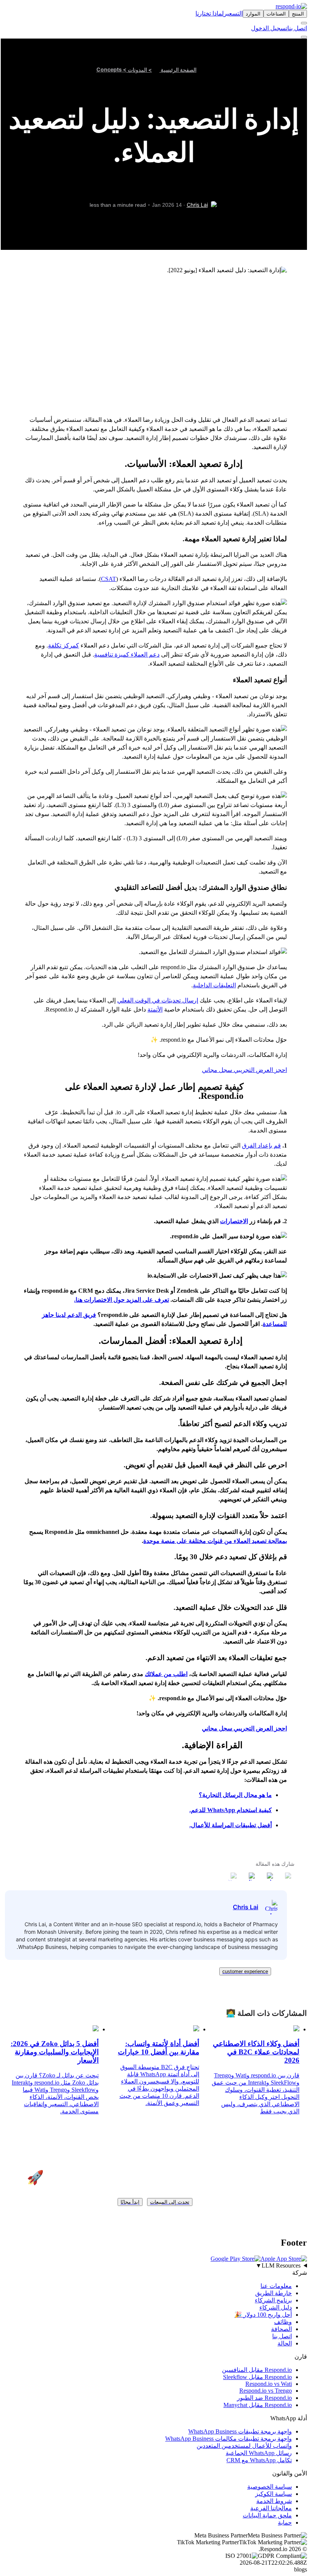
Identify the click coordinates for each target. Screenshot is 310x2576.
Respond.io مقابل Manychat (258, 2405)
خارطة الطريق (274, 2293)
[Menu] (304, 37)
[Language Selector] (304, 23)
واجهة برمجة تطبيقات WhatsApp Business (240, 2431)
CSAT (108, 579)
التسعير (233, 13)
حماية (285, 2523)
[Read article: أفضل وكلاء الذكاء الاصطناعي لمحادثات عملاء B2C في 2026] (296, 2029)
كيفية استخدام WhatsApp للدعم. (231, 1810)
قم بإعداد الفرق (261, 1145)
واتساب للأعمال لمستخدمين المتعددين (244, 2446)
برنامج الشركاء (273, 2300)
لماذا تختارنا (210, 13)
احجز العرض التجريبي (260, 1070)
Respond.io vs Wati (269, 2384)
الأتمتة (155, 1009)
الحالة (285, 2343)
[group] (155, 2266)
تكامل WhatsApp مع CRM (259, 2460)
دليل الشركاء (276, 2307)
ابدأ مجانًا (130, 2202)
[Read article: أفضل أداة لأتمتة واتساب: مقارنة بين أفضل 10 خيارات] (196, 2029)
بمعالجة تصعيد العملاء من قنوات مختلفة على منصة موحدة (215, 1541)
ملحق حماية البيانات (267, 2515)
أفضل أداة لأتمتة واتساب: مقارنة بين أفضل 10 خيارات (158, 2048)
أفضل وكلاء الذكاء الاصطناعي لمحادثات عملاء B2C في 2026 (256, 2052)
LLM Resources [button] (278, 2265)
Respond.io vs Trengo (266, 2391)
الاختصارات (234, 1221)
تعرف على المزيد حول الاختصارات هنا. (122, 1300)
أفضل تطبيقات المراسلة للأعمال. (231, 1825)
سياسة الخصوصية (270, 2487)
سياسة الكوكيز (274, 2494)
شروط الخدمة (274, 2501)
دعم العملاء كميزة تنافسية (127, 654)
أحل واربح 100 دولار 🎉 (263, 2315)
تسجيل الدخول (269, 28)
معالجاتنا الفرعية (271, 2508)
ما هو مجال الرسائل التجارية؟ (235, 1795)
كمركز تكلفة (64, 645)
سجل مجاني (217, 1070)
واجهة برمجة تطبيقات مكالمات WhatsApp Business (229, 2439)
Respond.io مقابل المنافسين (257, 2370)
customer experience (245, 1971)
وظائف (283, 2322)
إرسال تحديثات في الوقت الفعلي (158, 1000)
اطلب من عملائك (166, 1674)
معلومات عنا (276, 2286)
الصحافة (281, 2329)
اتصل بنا (297, 28)
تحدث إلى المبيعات (170, 2202)
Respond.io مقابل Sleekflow (257, 2377)
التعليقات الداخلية (214, 985)
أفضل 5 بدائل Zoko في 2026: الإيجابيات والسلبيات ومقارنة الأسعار (55, 2052)
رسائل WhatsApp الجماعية (259, 2453)
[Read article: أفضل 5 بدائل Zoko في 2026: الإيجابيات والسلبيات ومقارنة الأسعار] (96, 2029)
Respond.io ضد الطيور (264, 2398)
